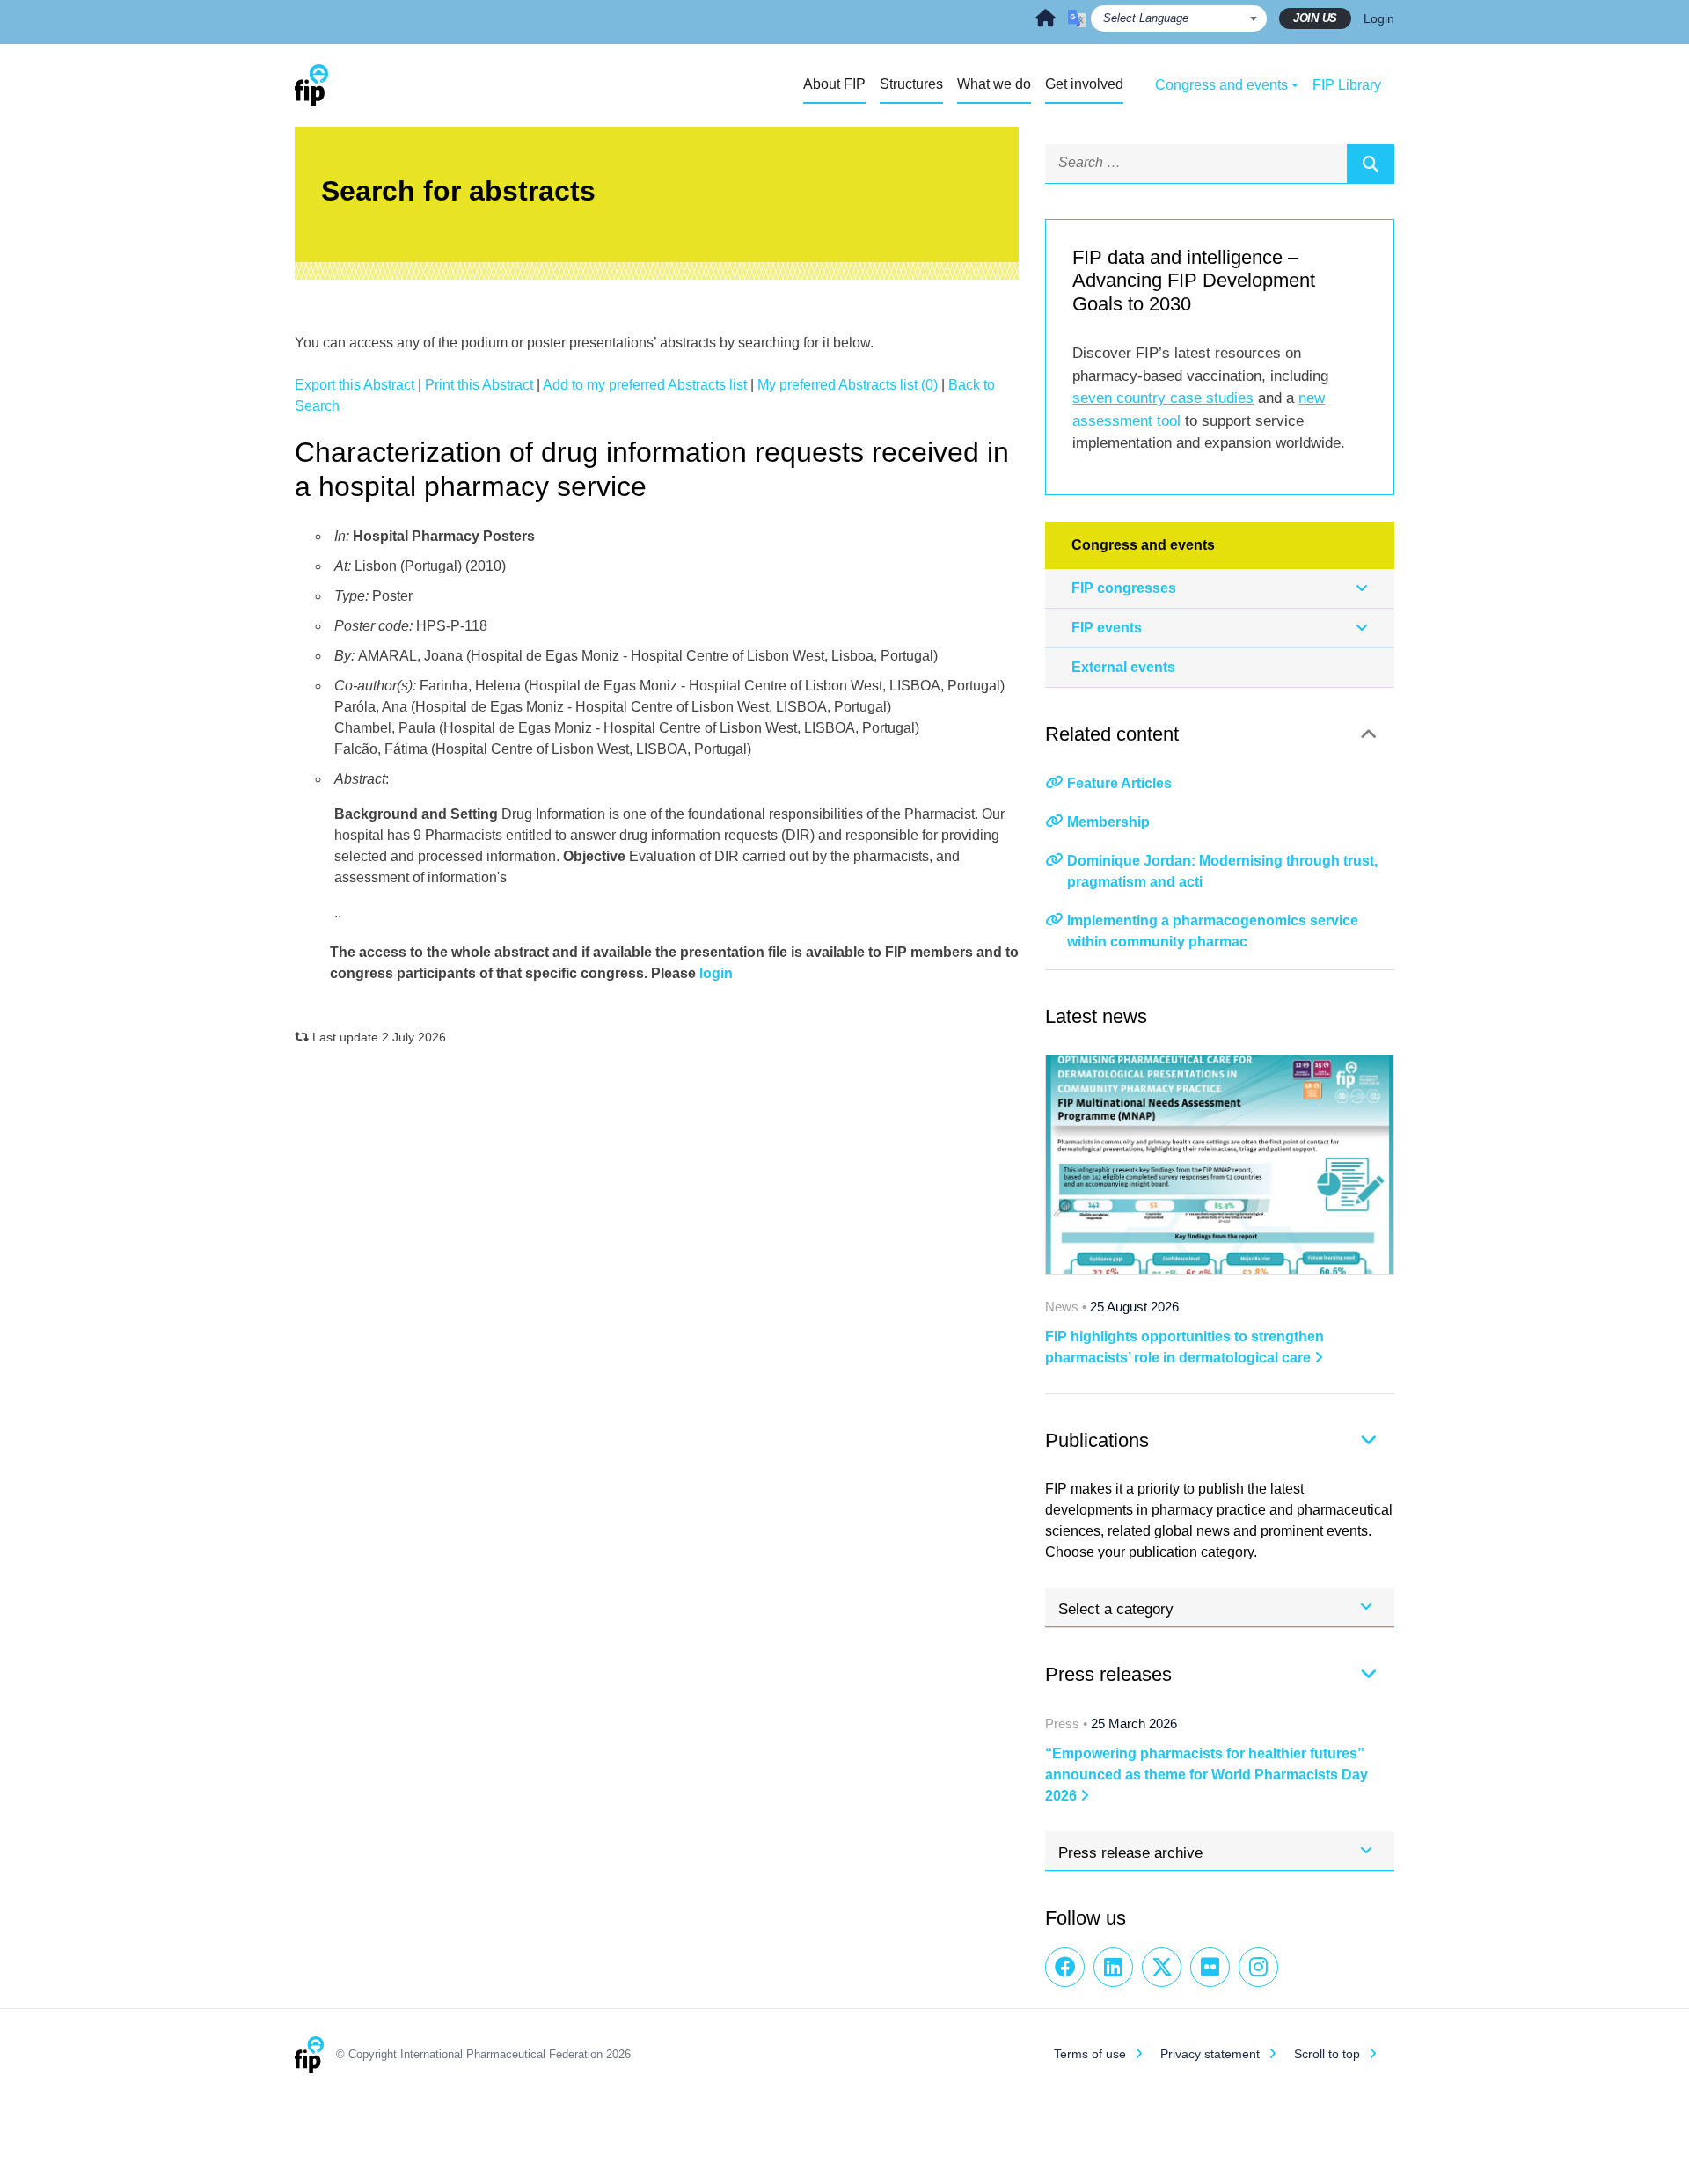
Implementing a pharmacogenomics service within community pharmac (1213, 931)
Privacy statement (1210, 2054)
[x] (1162, 1967)
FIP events (1107, 628)
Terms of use (1090, 2054)
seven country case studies (1163, 398)
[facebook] (1065, 1967)
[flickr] (1210, 1967)
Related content (1112, 734)
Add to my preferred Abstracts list (645, 385)
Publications (1097, 1440)
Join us (1315, 18)
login (716, 973)
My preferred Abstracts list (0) (848, 385)
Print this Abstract (479, 385)
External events (1123, 667)
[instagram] (1258, 1967)
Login (1379, 18)
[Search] (1371, 164)
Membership (1108, 822)
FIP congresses (1124, 588)
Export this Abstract (355, 385)
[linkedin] (1113, 1967)
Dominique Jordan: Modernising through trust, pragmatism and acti (1222, 871)
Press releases (1108, 1674)
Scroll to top (1327, 2054)
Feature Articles (1119, 783)
